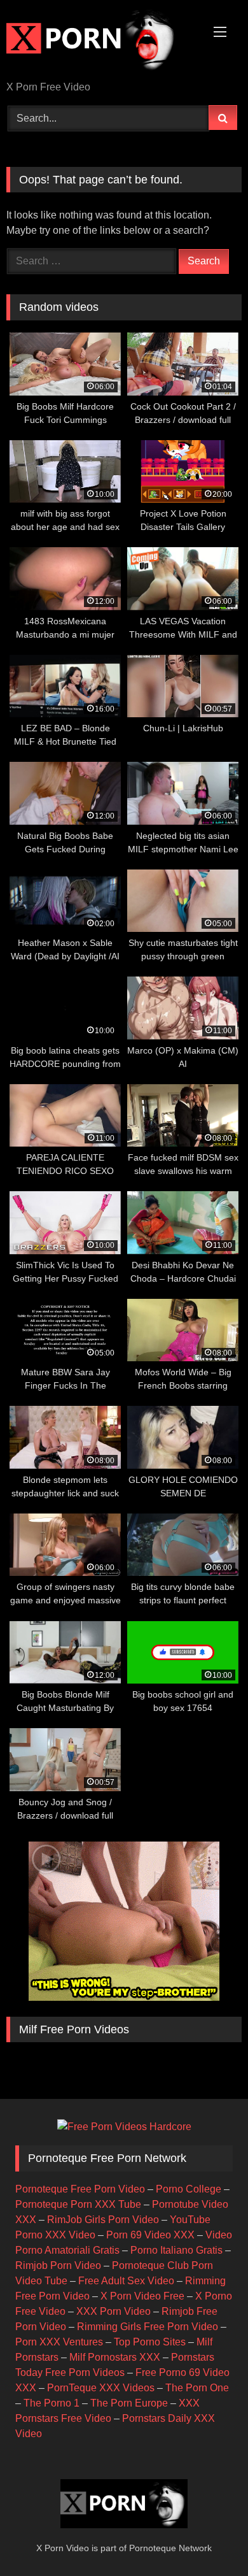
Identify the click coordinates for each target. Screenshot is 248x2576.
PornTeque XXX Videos (101, 2388)
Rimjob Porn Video (58, 2265)
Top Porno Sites (150, 2342)
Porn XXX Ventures (59, 2342)
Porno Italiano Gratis (176, 2250)
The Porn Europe (129, 2403)
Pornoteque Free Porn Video (80, 2189)
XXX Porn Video (114, 2311)
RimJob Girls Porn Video (103, 2220)
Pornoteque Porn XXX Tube (78, 2204)
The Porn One (197, 2388)
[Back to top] (209, 2538)
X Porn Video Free (142, 2296)
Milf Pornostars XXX (115, 2357)
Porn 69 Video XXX (150, 2235)
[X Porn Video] (102, 41)
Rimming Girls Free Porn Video (148, 2327)
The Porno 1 (52, 2403)
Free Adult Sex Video (126, 2281)
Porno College (189, 2189)
